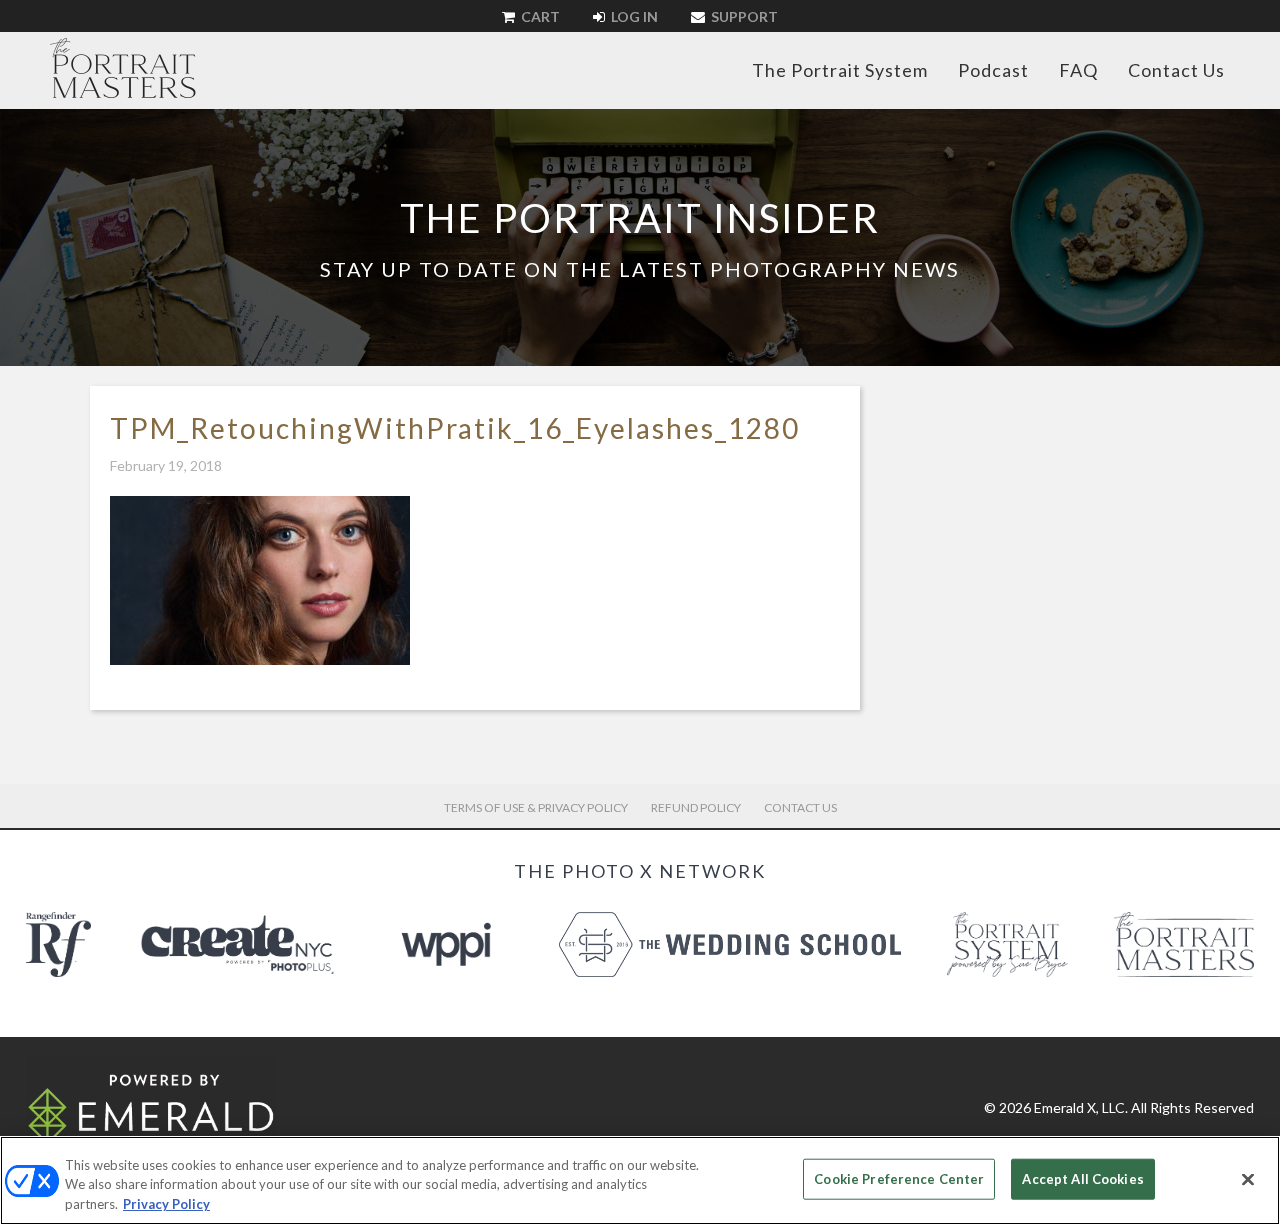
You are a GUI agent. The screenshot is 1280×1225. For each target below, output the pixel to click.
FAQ (1078, 70)
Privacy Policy (166, 1204)
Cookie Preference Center (899, 1178)
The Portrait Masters (123, 68)
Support (743, 16)
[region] (640, 1180)
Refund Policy (696, 807)
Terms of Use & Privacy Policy (536, 807)
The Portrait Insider (640, 218)
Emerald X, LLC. (1081, 1107)
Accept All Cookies (1082, 1178)
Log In (633, 16)
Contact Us (1176, 70)
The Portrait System (840, 70)
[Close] (1248, 1179)
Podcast (993, 70)
